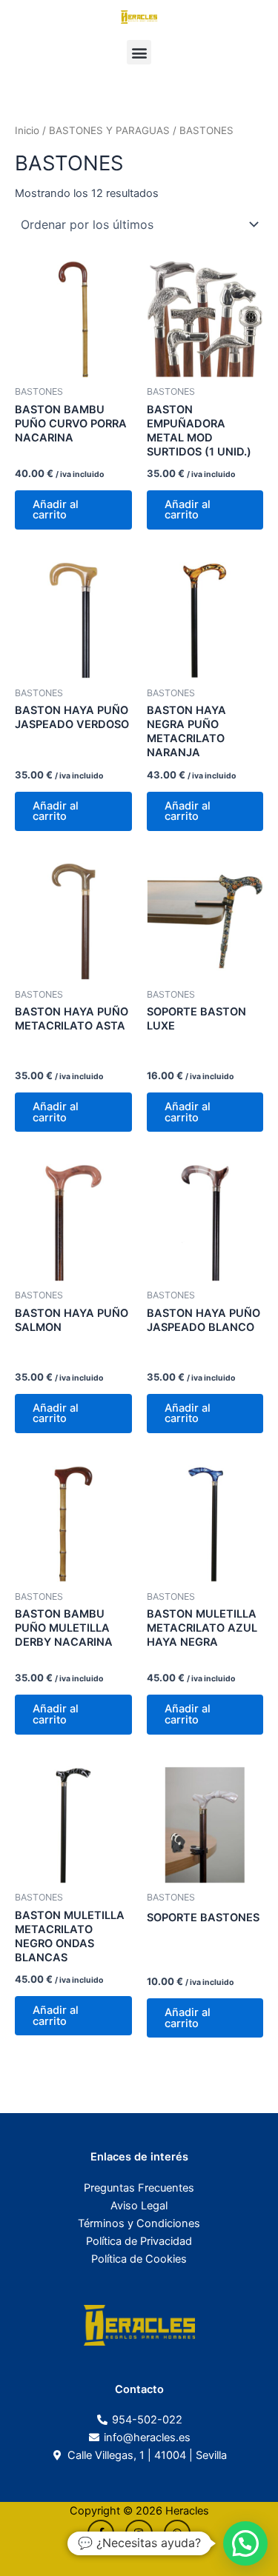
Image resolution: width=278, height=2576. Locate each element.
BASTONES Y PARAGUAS (109, 130)
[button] (139, 52)
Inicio (27, 130)
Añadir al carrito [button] (56, 510)
